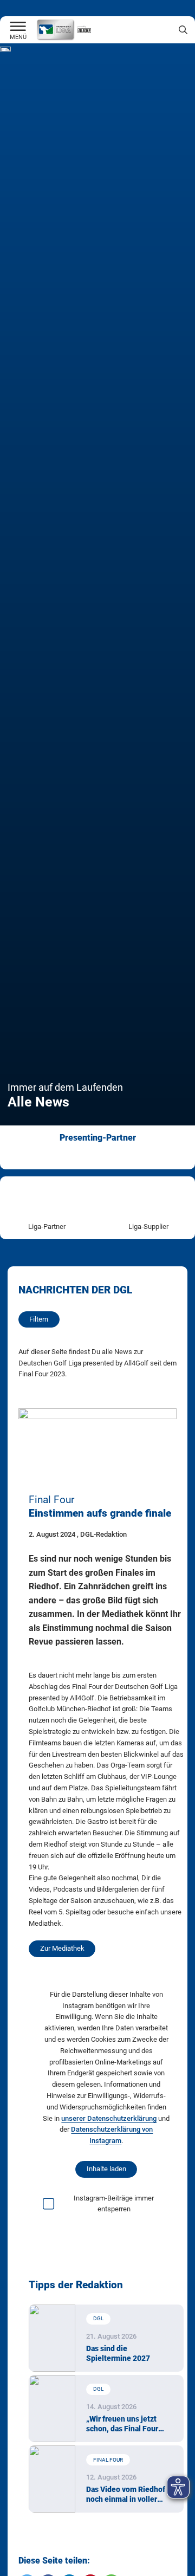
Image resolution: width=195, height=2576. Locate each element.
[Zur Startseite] (18, 27)
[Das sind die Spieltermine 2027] (52, 2338)
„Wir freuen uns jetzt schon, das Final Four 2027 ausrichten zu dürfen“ (122, 2424)
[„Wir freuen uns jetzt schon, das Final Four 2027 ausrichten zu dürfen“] (52, 2409)
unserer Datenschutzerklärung (109, 2118)
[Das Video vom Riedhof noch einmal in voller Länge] (52, 2479)
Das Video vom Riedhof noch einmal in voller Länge (126, 2495)
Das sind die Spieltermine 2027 (118, 2353)
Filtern (39, 1319)
